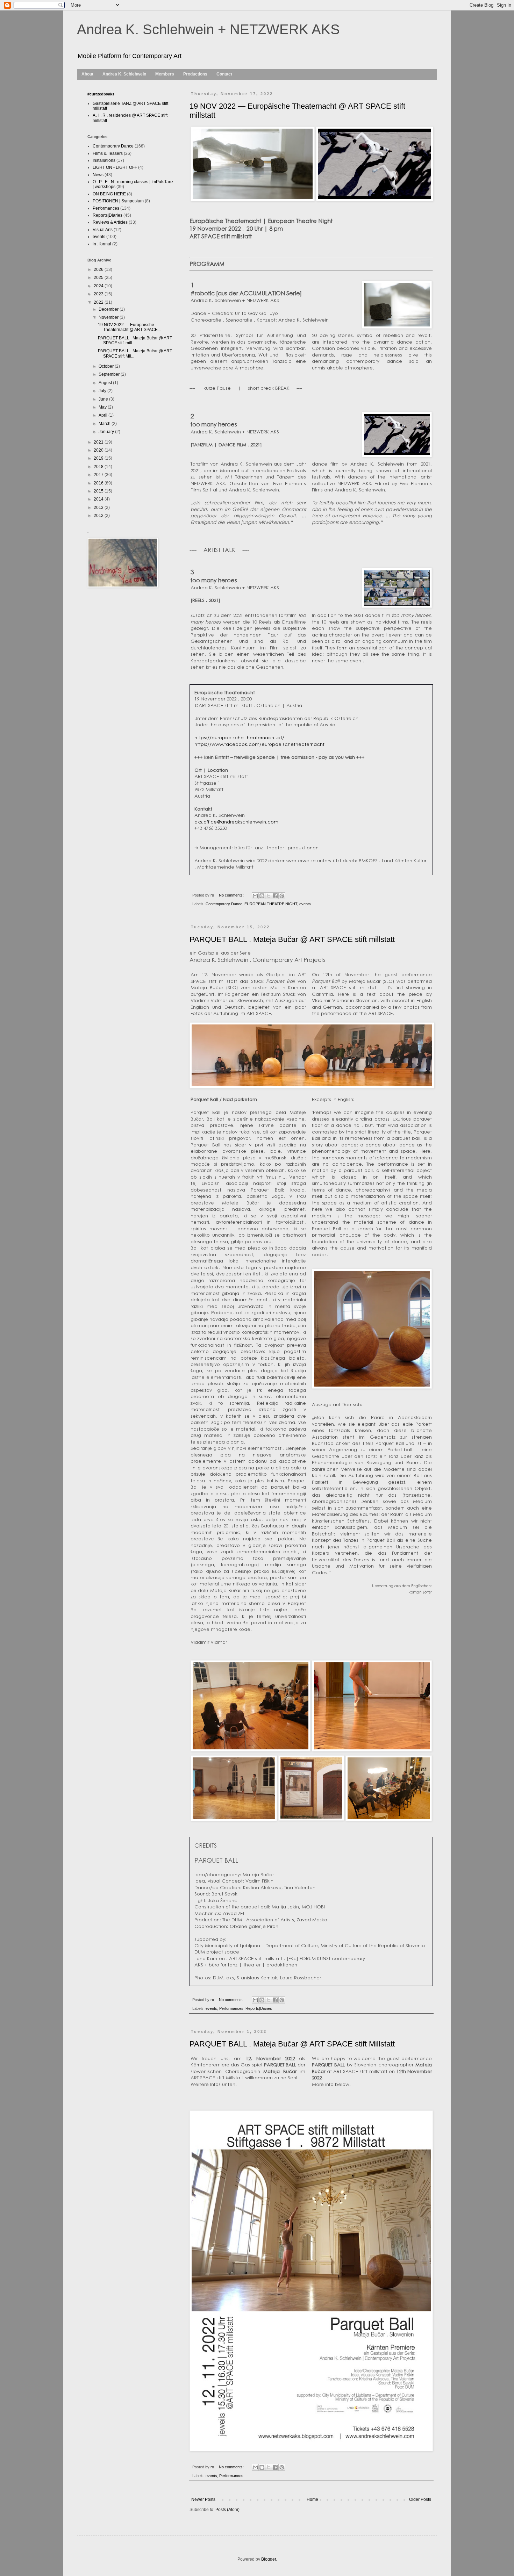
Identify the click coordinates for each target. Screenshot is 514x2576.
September (110, 374)
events (305, 904)
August (106, 383)
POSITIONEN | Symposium (118, 201)
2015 (99, 491)
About (87, 74)
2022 (99, 302)
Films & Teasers (108, 153)
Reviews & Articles (110, 222)
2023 (99, 294)
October (107, 366)
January (107, 432)
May (103, 407)
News (98, 175)
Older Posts (420, 2499)
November (109, 317)
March (105, 424)
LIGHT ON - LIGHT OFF (115, 167)
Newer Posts (203, 2499)
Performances (231, 2008)
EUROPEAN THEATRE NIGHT (271, 904)
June (104, 399)
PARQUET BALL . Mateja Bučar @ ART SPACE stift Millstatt (292, 2044)
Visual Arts (103, 230)
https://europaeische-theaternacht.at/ (239, 737)
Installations (104, 160)
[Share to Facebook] (275, 896)
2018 (99, 467)
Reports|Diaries (259, 2008)
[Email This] (255, 896)
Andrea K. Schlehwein (124, 74)
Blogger (269, 2559)
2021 (99, 442)
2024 (99, 286)
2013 (99, 508)
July (103, 391)
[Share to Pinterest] (282, 896)
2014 (99, 499)
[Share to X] (269, 896)
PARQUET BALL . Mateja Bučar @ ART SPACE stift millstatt (292, 939)
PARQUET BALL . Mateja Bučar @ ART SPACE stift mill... (135, 340)
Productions (195, 74)
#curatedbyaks (101, 94)
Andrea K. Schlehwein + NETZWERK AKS (208, 29)
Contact (224, 74)
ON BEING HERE (109, 194)
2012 (99, 516)
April (103, 415)
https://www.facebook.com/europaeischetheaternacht (259, 744)
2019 (99, 458)
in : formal (102, 244)
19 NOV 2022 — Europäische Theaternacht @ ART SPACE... (129, 327)
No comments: (232, 895)
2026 (99, 269)
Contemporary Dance (224, 904)
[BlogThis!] (262, 896)
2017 (99, 475)
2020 (99, 450)
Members (165, 74)
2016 (99, 483)
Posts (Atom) (227, 2510)
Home (312, 2499)
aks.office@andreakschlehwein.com (236, 822)
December (109, 309)
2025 (99, 278)
